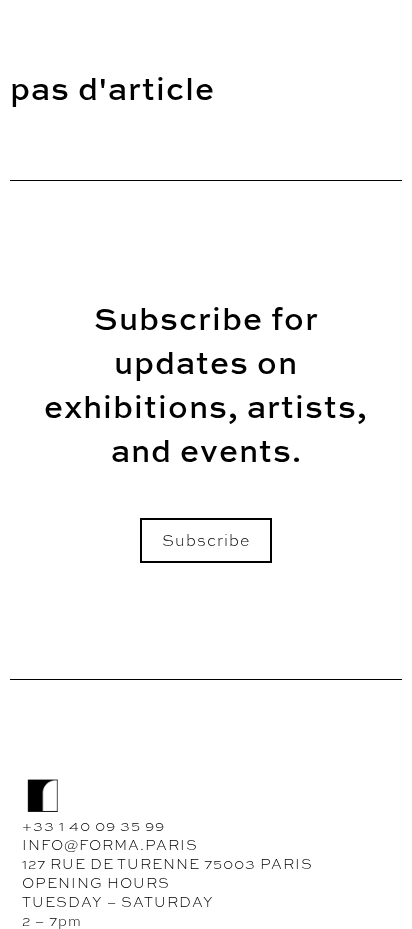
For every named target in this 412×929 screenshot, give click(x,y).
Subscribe (206, 540)
